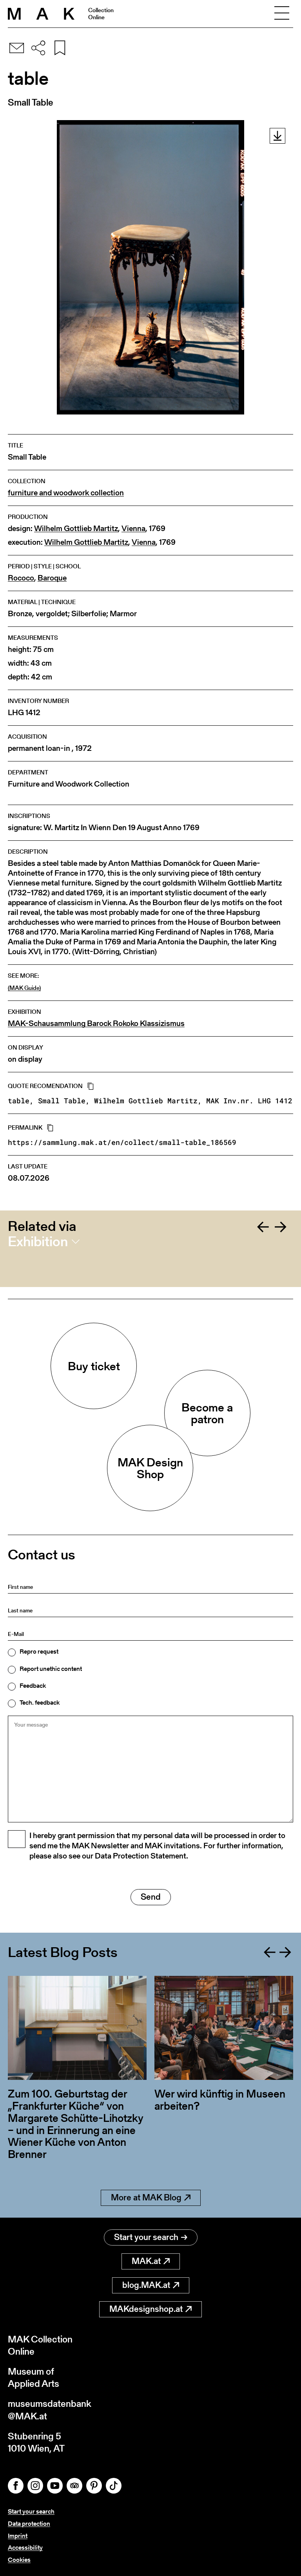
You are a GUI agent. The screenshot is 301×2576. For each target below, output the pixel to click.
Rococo (21, 578)
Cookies (19, 2560)
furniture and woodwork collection (66, 493)
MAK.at (146, 2261)
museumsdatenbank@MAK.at (50, 2410)
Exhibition (38, 1241)
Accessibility (25, 2548)
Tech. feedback (40, 1703)
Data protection (29, 2524)
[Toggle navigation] (282, 14)
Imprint (18, 2536)
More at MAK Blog (146, 2197)
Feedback (33, 1686)
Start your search (146, 2237)
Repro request (39, 1652)
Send (151, 1897)
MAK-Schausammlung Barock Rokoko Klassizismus (96, 1023)
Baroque (52, 578)
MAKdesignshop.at (146, 2309)
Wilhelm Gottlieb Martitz (76, 529)
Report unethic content (51, 1669)
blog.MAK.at (146, 2285)
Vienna (133, 529)
